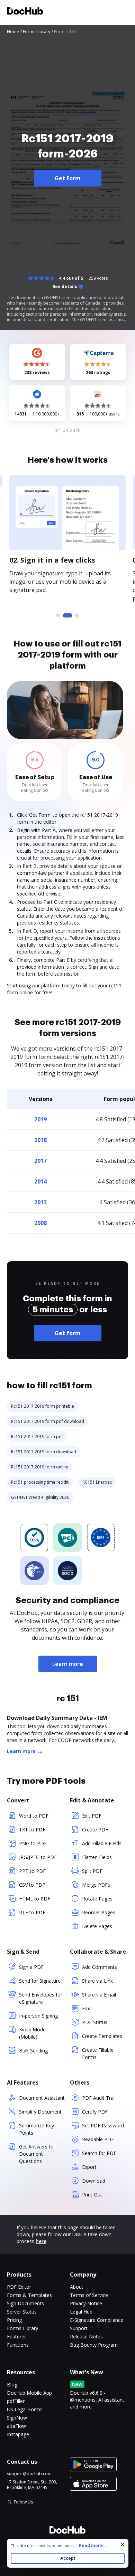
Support (79, 2328)
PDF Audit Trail (99, 2098)
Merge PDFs (96, 1885)
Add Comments (100, 1967)
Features (17, 2336)
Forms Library (22, 2328)
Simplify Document (40, 2112)
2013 (40, 1202)
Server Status (22, 2312)
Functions (18, 2345)
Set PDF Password (103, 2125)
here (41, 2241)
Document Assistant (42, 2098)
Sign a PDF (31, 1967)
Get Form (68, 178)
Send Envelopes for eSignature (41, 1998)
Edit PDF (92, 1816)
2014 (40, 1181)
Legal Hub (81, 2312)
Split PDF (92, 1871)
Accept (68, 2558)
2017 (40, 1161)
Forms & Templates (29, 2295)
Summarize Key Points (37, 2129)
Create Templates (102, 2036)
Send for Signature (40, 1981)
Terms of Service (89, 2295)
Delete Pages (97, 1926)
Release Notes (86, 2336)
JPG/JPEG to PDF (38, 1857)
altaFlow (16, 2426)
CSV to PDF (32, 1885)
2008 (40, 1223)
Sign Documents (25, 2303)
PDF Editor (19, 2287)
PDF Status (95, 2022)
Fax (86, 2008)
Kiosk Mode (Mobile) (32, 2033)
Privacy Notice (86, 2303)
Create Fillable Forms (98, 2053)
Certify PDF (95, 2112)
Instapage (18, 2434)
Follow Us (23, 2502)
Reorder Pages (99, 1912)
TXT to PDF (32, 1830)
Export (89, 2167)
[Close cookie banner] (123, 2545)
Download (94, 2181)
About (77, 2287)
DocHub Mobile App (29, 2393)
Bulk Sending (33, 2051)
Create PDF (95, 1830)
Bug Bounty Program (94, 2345)
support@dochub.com (29, 2474)
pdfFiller (16, 2401)
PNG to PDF (33, 1843)
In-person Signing (38, 2016)
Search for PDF (99, 2153)
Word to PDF (34, 1816)
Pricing (14, 2320)
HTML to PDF (35, 1899)
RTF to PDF (32, 1912)
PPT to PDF (32, 1871)
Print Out (92, 2195)
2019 (40, 1119)
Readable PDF (98, 2139)
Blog (12, 2385)
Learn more (68, 1664)
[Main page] (25, 12)
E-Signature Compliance (97, 2320)
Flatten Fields (97, 1857)
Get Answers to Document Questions (36, 2154)
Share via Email (99, 1995)
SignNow (17, 2418)
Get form (68, 1333)
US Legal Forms (25, 2409)
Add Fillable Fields (102, 1843)
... (90, 2545)
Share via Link (97, 1981)
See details (65, 287)
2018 (40, 1140)
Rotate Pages (97, 1899)
